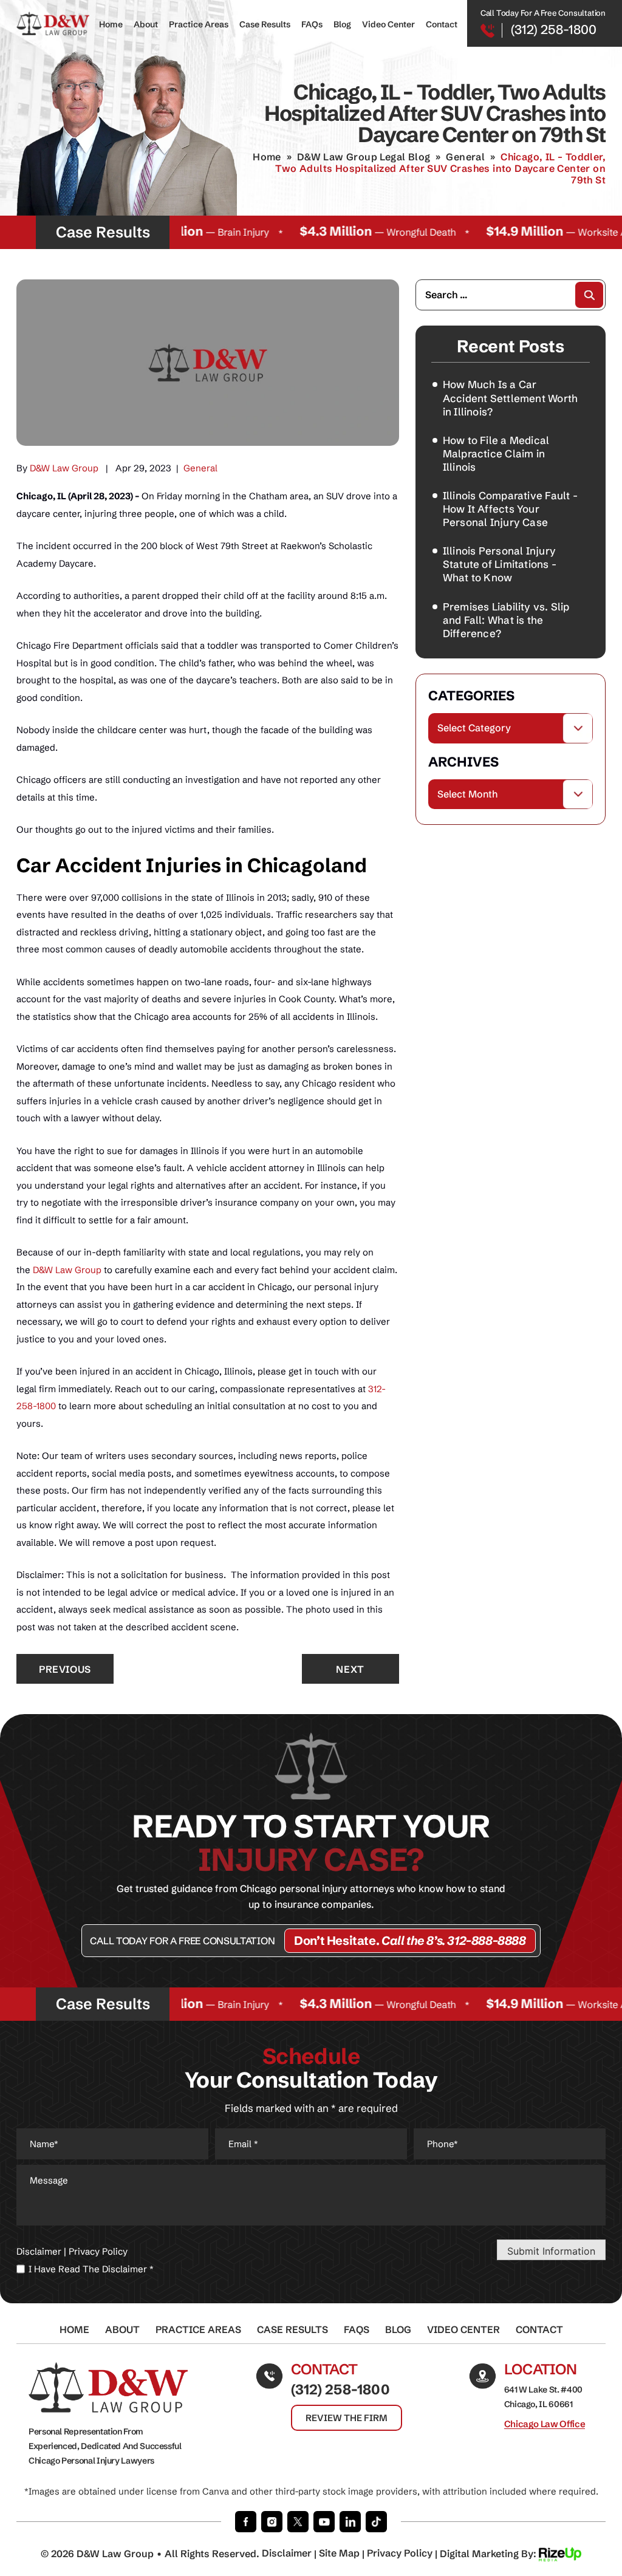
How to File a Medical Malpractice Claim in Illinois (496, 453)
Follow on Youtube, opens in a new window (324, 2522)
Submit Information (551, 2251)
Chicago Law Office (545, 2424)
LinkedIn (350, 2522)
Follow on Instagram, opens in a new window (272, 2522)
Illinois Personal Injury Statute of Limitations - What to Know (500, 564)
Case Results (265, 24)
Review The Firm (347, 2418)
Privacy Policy (98, 2251)
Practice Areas (199, 24)
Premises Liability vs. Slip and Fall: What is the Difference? (506, 620)
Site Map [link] (339, 2553)
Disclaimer (39, 2251)
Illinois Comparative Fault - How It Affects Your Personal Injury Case (510, 509)
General (200, 468)
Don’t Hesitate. (410, 1940)
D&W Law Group (64, 468)
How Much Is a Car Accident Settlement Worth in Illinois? (511, 398)
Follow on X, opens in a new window (298, 2522)
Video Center (388, 24)
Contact (442, 24)
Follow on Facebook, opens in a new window (246, 2522)
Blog (342, 24)
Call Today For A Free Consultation (182, 1941)
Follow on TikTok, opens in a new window (376, 2522)
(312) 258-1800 (554, 29)
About (146, 24)
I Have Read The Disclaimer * (91, 2269)
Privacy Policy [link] (400, 2553)
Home (111, 24)
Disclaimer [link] (287, 2553)
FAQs (312, 24)
